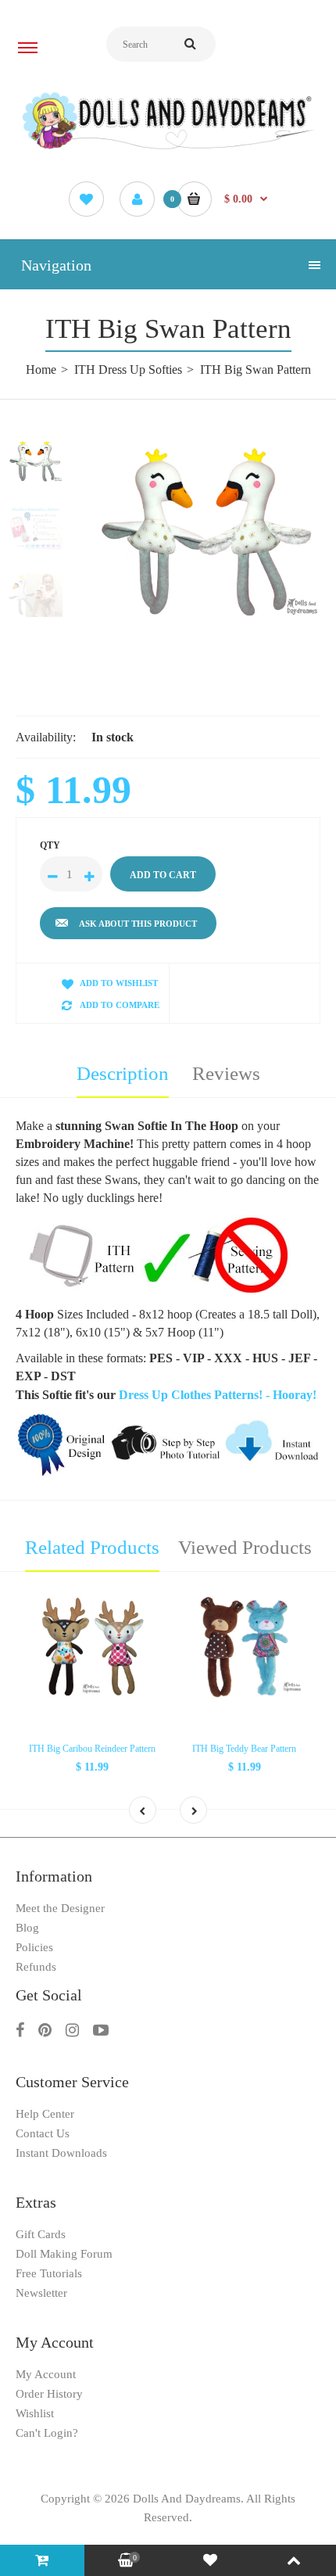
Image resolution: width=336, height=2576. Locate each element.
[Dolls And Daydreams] (168, 148)
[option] (207, 529)
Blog (27, 1928)
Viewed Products (245, 1547)
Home (41, 370)
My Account (46, 2374)
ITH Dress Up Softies (128, 370)
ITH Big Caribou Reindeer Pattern (92, 1749)
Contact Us (43, 2133)
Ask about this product (138, 924)
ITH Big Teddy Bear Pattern (244, 1749)
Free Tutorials (49, 2273)
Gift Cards (41, 2234)
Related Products (92, 1547)
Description (123, 1073)
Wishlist (35, 2413)
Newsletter (41, 2293)
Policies (34, 1947)
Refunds (36, 1967)
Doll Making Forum (64, 2254)
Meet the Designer (60, 1908)
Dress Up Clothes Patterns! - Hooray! (218, 1395)
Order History (49, 2394)
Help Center (45, 2114)
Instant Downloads (61, 2153)
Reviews (226, 1073)
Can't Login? (47, 2433)
